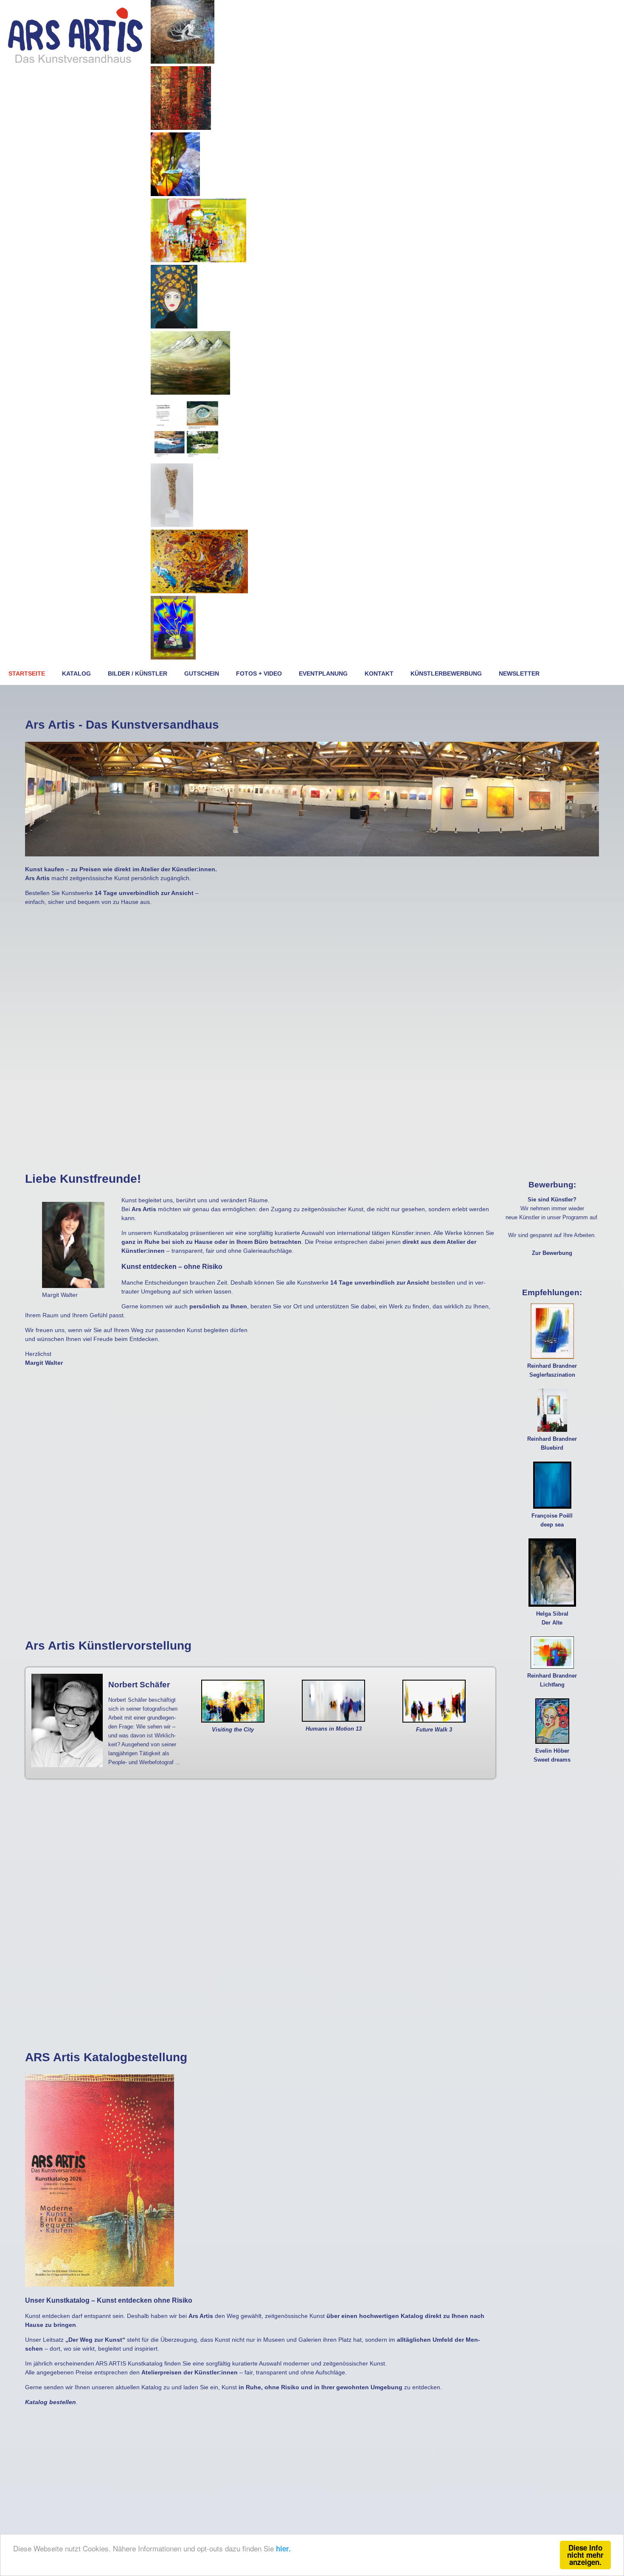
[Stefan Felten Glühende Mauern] (181, 128)
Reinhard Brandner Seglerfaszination (552, 1371)
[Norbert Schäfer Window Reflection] (198, 260)
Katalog (76, 673)
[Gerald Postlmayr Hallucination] (199, 591)
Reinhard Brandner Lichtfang (552, 1680)
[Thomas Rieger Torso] (172, 525)
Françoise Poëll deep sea (552, 1520)
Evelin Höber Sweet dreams (552, 1755)
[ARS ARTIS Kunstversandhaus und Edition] (75, 62)
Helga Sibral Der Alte (552, 1618)
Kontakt (379, 673)
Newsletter (519, 673)
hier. (283, 2548)
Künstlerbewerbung (446, 673)
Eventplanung (323, 673)
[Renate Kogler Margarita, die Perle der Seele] (174, 326)
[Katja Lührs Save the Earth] (175, 194)
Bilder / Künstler (138, 673)
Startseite (27, 673)
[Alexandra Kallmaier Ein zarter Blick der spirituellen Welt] (183, 62)
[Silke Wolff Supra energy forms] (173, 657)
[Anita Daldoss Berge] (190, 393)
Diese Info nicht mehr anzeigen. (585, 2555)
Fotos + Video (259, 673)
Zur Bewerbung (552, 1253)
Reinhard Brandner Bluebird (552, 1444)
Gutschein (202, 673)
